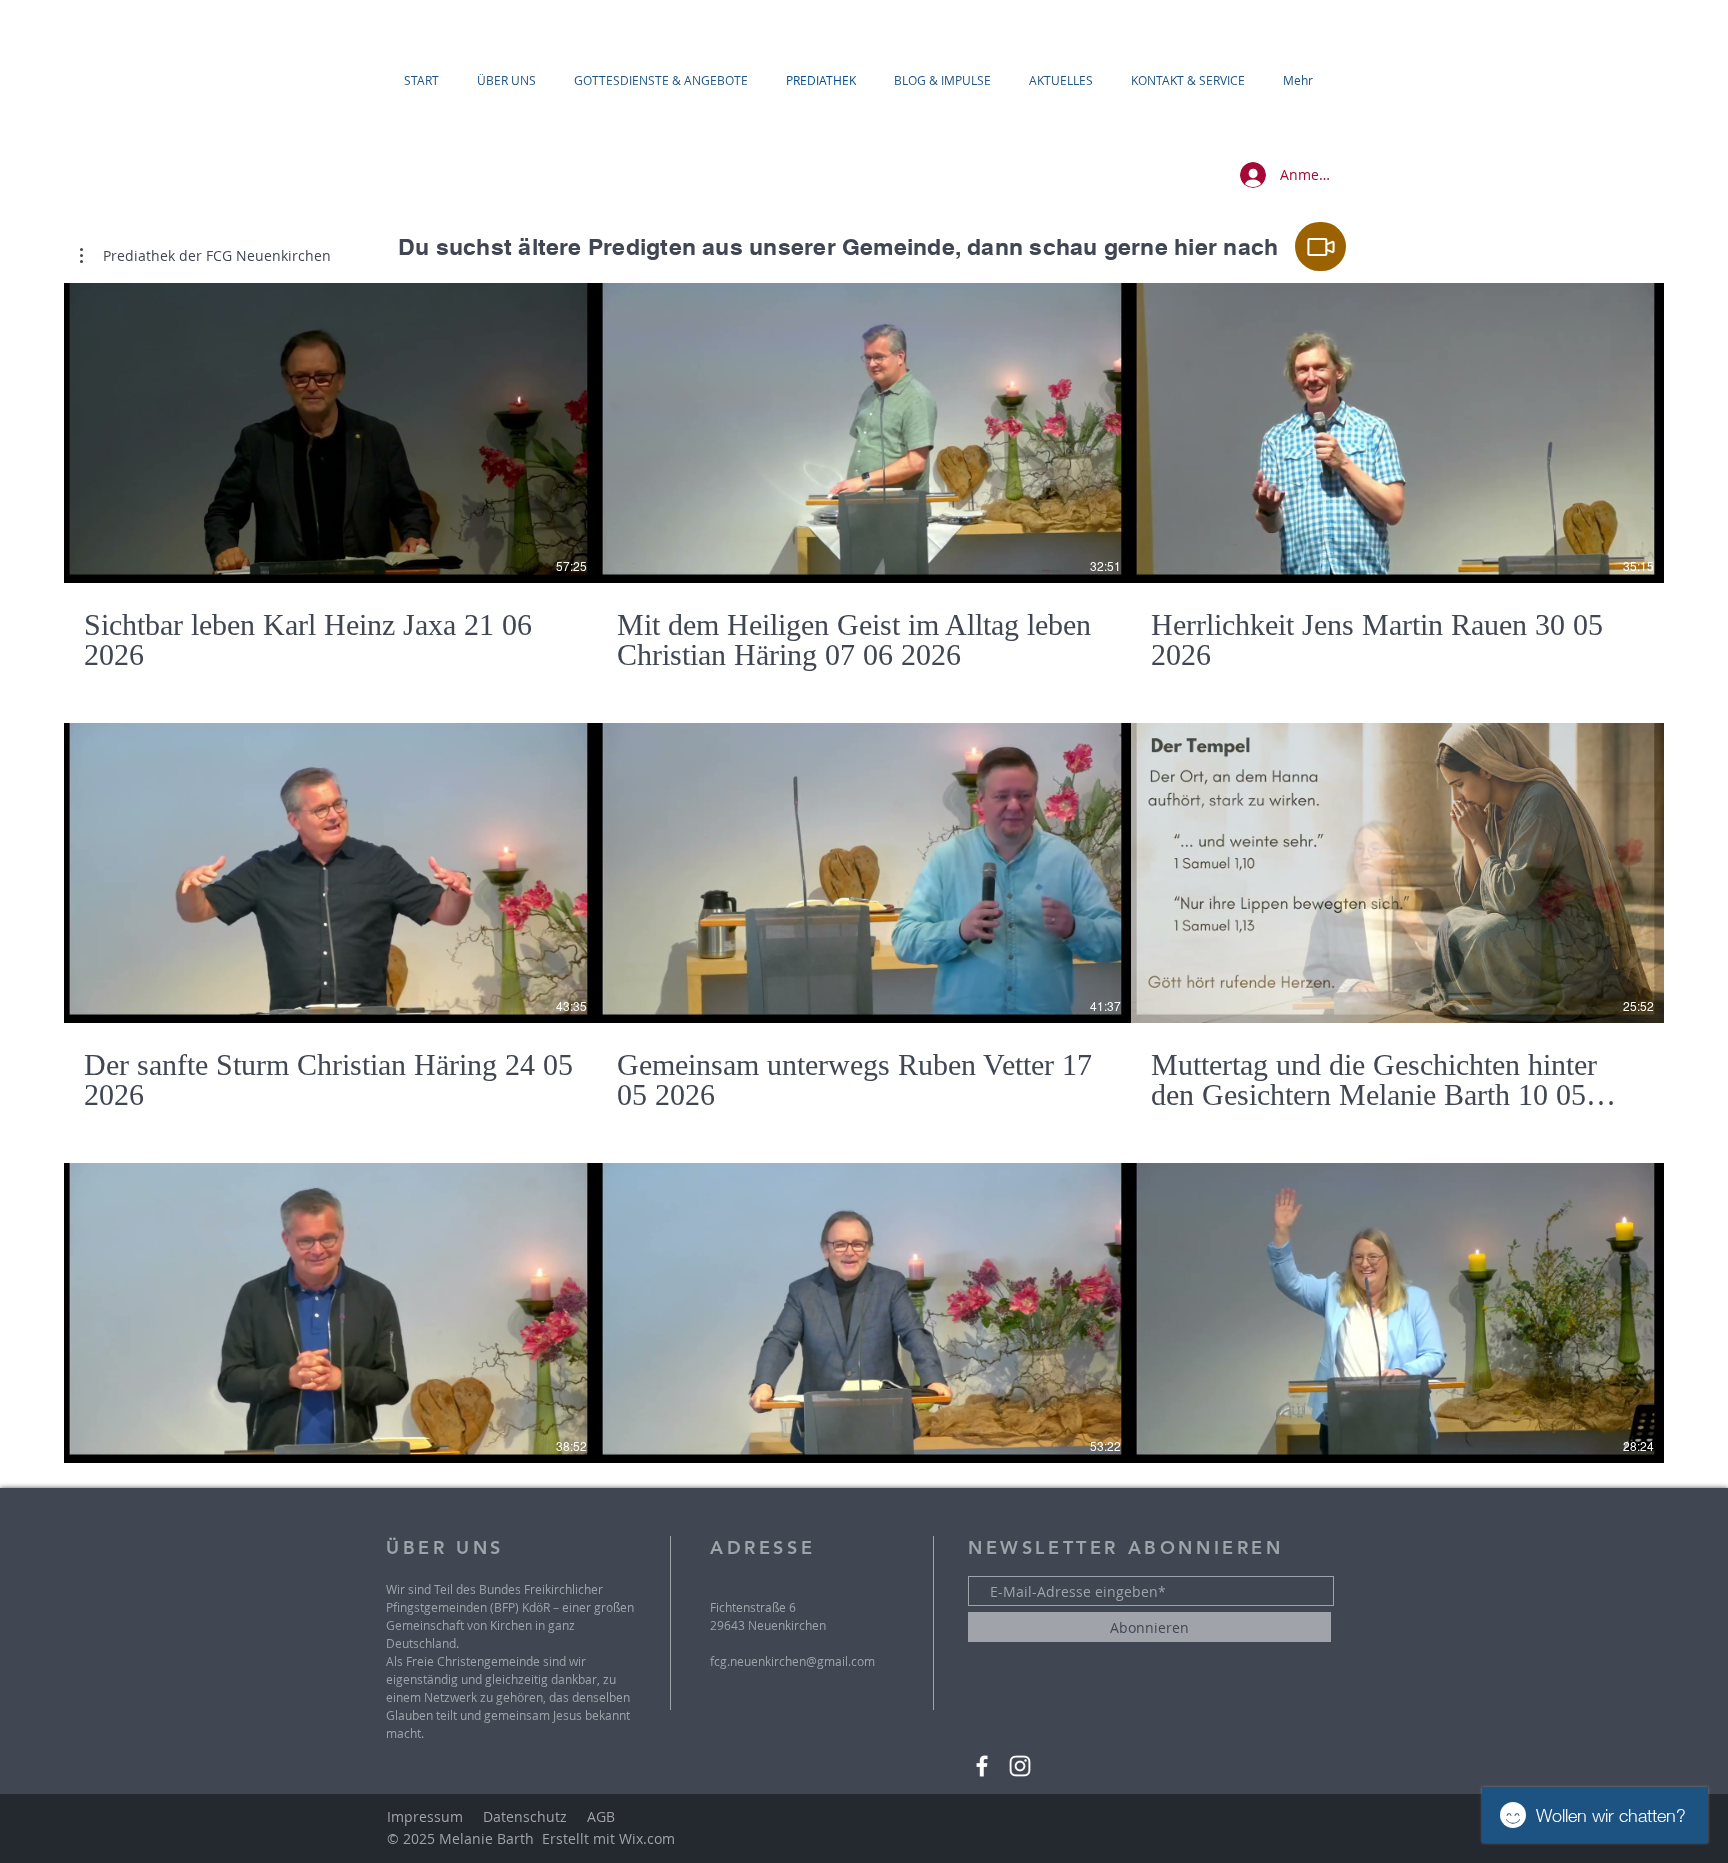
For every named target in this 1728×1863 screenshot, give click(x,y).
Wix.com (647, 1838)
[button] (205, 256)
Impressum (425, 1816)
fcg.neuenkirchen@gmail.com (792, 1661)
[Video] (1320, 246)
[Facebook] (982, 1766)
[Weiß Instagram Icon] (1020, 1766)
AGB (601, 1816)
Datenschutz (525, 1816)
